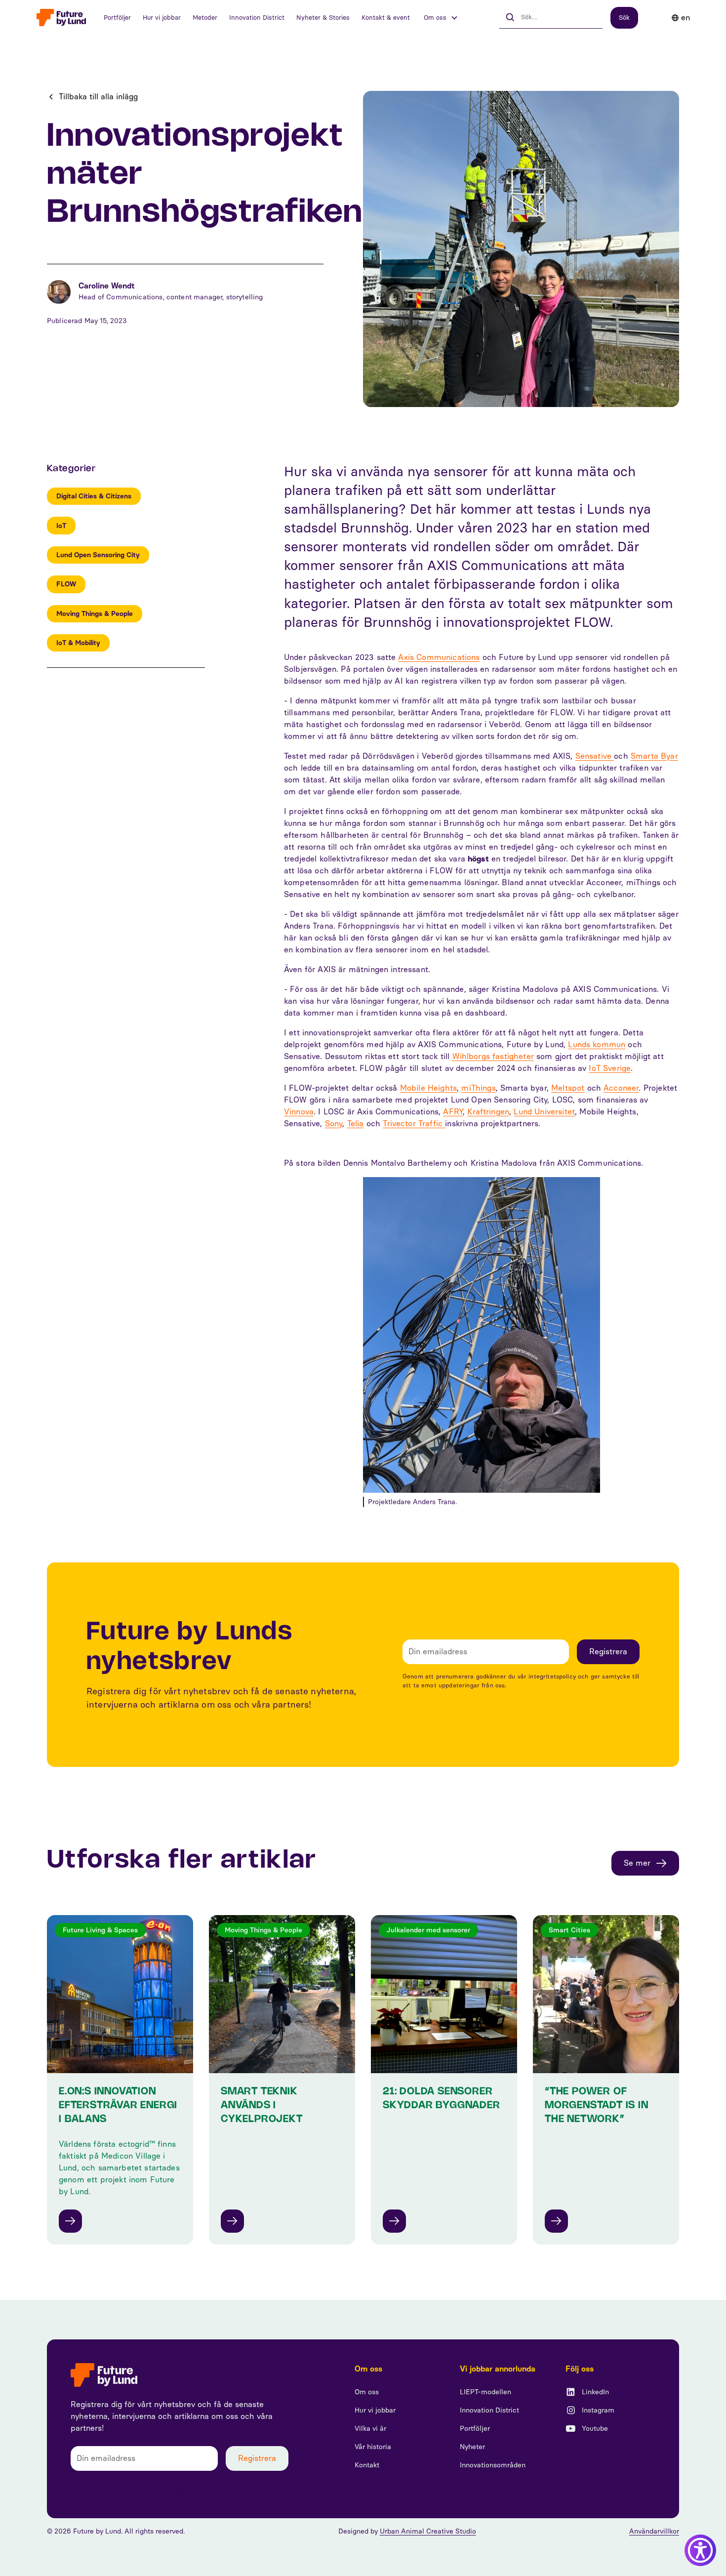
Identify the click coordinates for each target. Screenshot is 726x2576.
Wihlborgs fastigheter (493, 1056)
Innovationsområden (493, 2465)
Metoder (205, 18)
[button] (441, 18)
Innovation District (257, 18)
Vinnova (299, 1112)
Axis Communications (439, 657)
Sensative (595, 756)
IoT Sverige (610, 1068)
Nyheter (472, 2447)
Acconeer (621, 1088)
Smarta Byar (654, 756)
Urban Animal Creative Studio (428, 2531)
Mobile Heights (428, 1088)
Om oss (367, 2392)
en (686, 18)
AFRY (453, 1112)
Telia (356, 1124)
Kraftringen (488, 1112)
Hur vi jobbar (162, 18)
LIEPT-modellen (485, 2392)
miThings (478, 1088)
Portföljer (117, 18)
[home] (61, 18)
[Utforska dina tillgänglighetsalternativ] (700, 2550)
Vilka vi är (370, 2429)
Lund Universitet (544, 1112)
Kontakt (367, 2465)
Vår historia (373, 2447)
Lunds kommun (597, 1044)
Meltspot (568, 1088)
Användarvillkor (654, 2531)
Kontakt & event (386, 18)
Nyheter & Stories (323, 18)
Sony (334, 1124)
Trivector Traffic (414, 1124)
